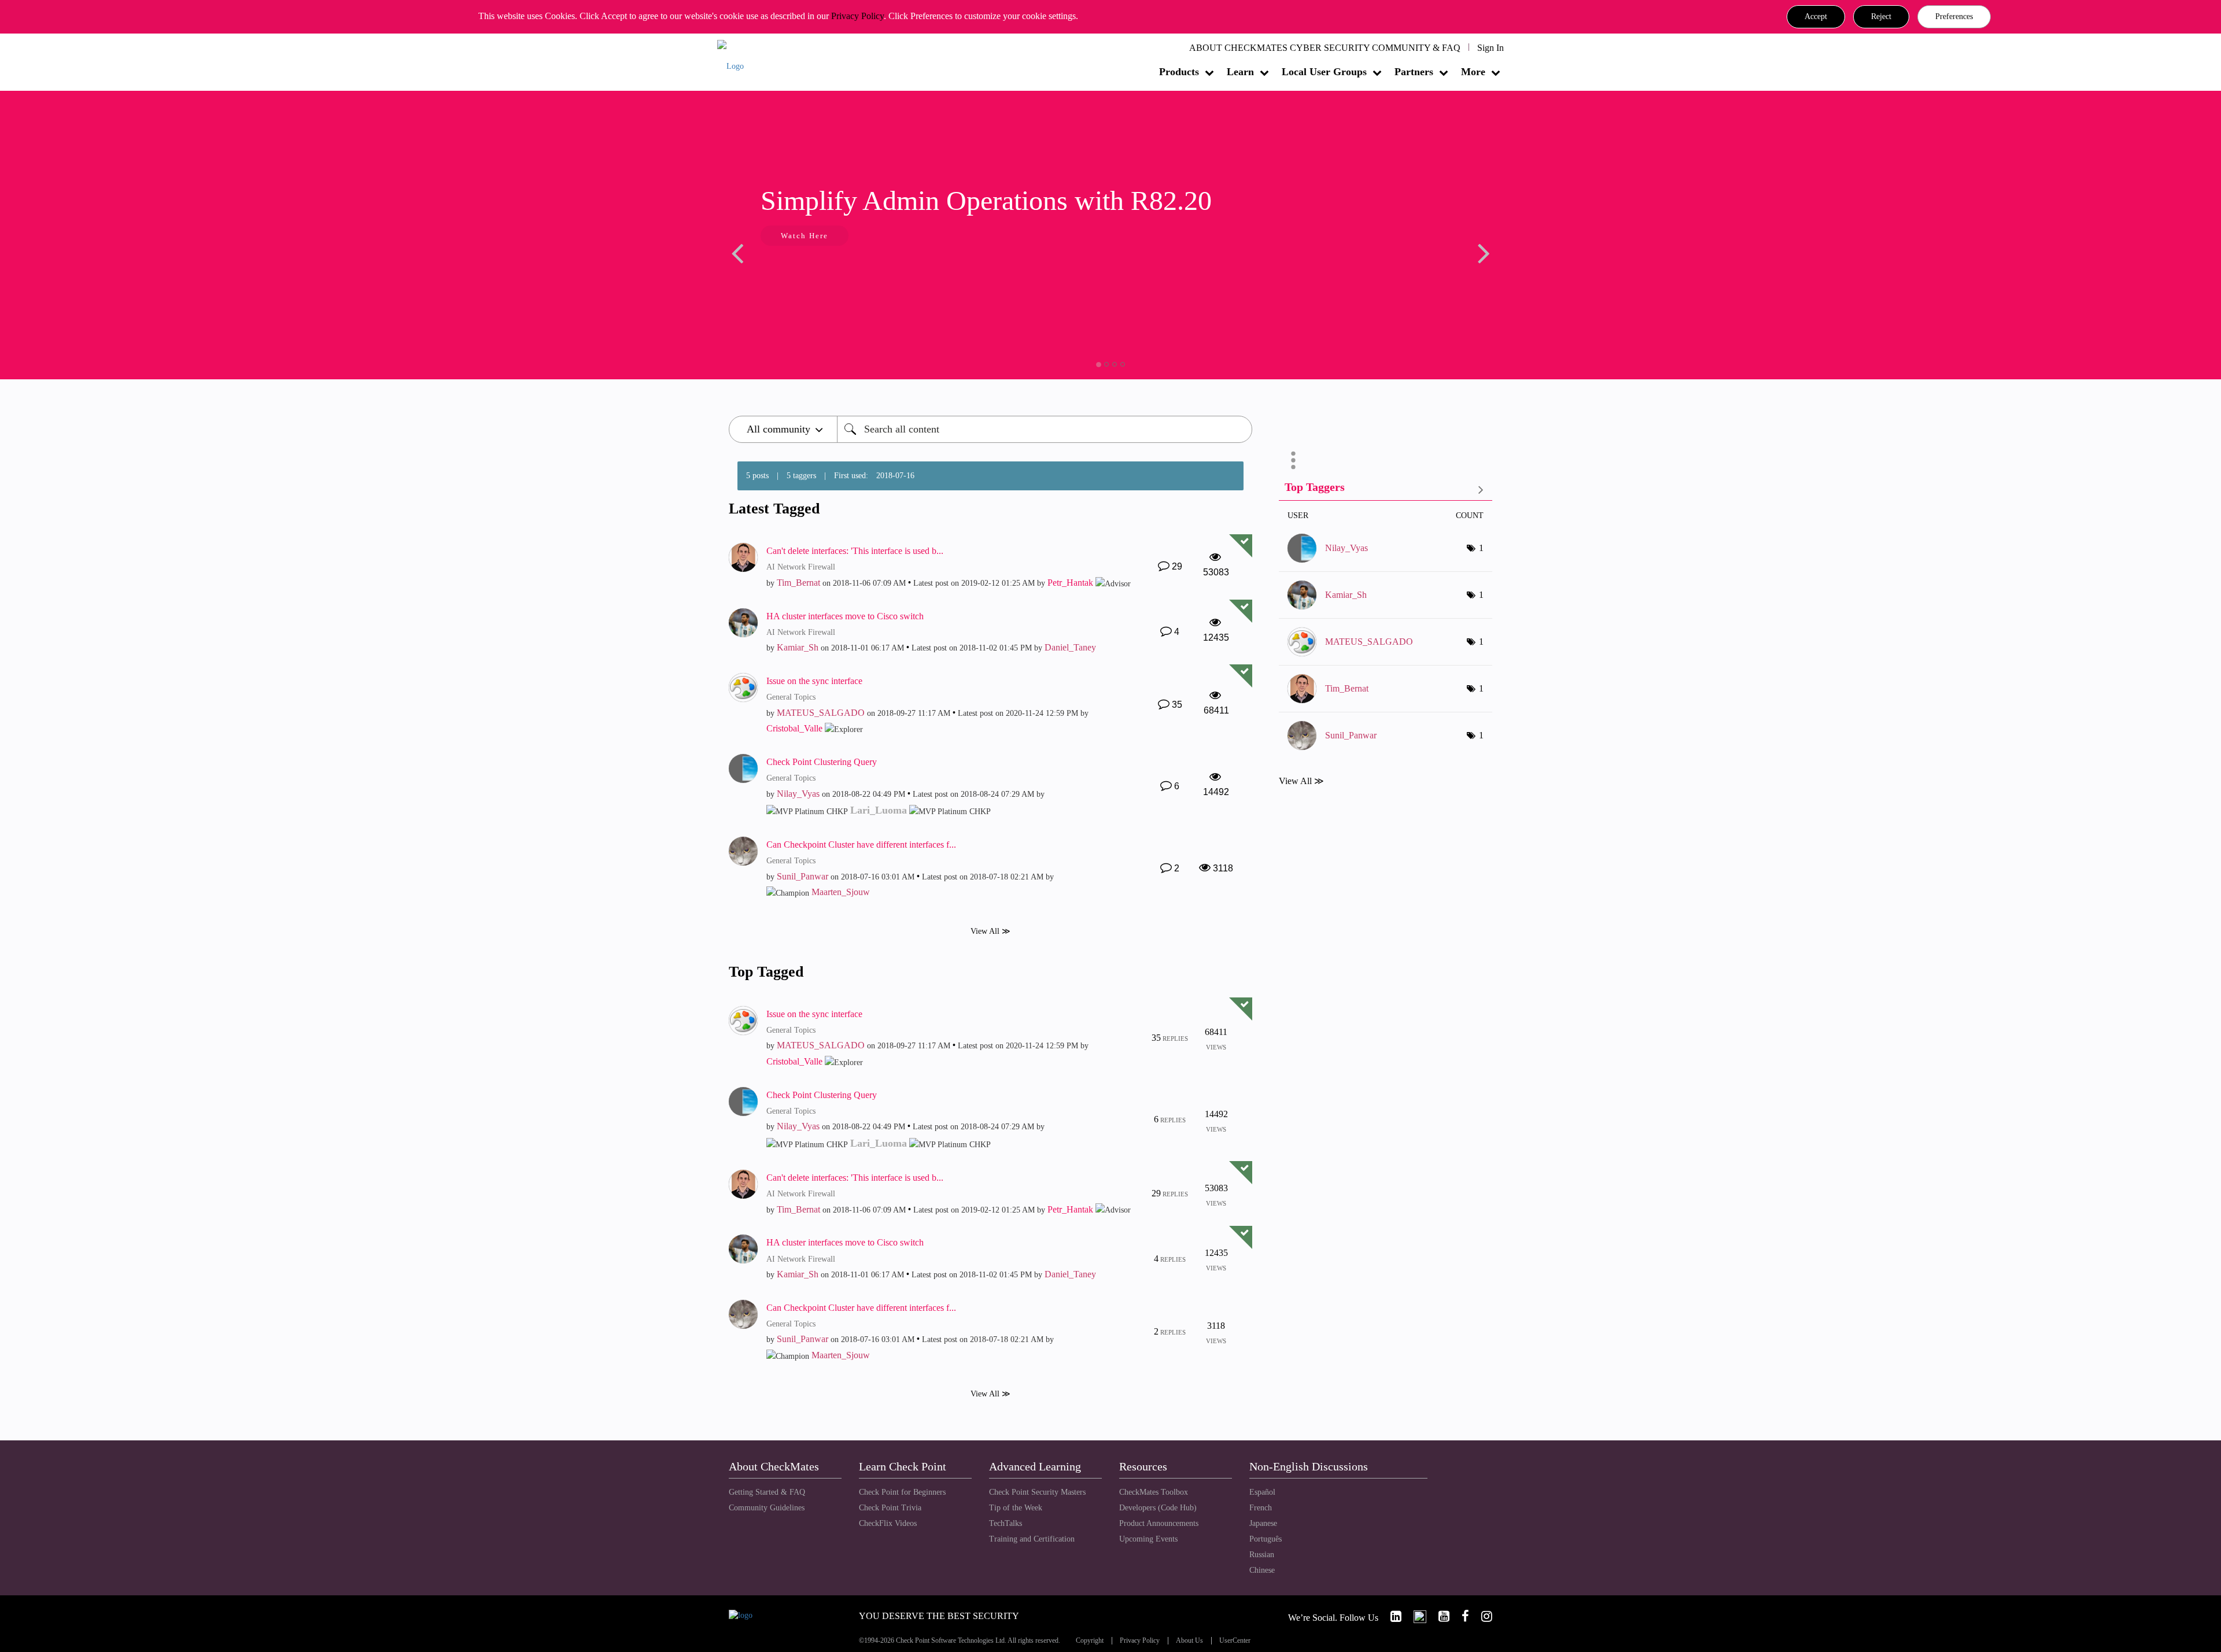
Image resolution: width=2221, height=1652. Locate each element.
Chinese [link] (1262, 1570)
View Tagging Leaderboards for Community (1386, 489)
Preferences (1954, 16)
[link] (1391, 1616)
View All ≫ (990, 931)
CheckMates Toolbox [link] (1154, 1492)
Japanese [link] (1263, 1523)
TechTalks (1006, 1523)
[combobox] (1045, 429)
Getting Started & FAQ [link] (767, 1492)
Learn (1240, 72)
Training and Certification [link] (1032, 1539)
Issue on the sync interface (814, 681)
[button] (1816, 17)
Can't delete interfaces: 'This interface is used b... (855, 551)
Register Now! (811, 271)
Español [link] (1262, 1492)
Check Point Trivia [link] (890, 1508)
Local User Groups (1324, 72)
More (1473, 72)
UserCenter (1235, 1641)
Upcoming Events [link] (1148, 1539)
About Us (1189, 1641)
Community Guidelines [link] (767, 1508)
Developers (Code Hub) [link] (1158, 1508)
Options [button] (1293, 460)
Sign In (1490, 48)
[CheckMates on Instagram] (1482, 1616)
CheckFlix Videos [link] (888, 1523)
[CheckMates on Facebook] (1460, 1616)
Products (1179, 72)
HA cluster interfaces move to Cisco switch (845, 616)
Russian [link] (1262, 1555)
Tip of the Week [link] (1016, 1508)
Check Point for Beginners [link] (902, 1492)
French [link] (1261, 1508)
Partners (1414, 72)
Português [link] (1266, 1539)
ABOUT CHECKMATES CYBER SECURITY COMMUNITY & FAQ (1325, 48)
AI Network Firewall (801, 567)
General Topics (791, 697)
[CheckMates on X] (1415, 1616)
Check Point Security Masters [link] (1037, 1492)
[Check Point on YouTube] (1439, 1616)
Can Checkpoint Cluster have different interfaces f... (861, 845)
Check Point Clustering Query (822, 762)
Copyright (1090, 1641)
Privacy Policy (857, 16)
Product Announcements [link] (1159, 1523)
